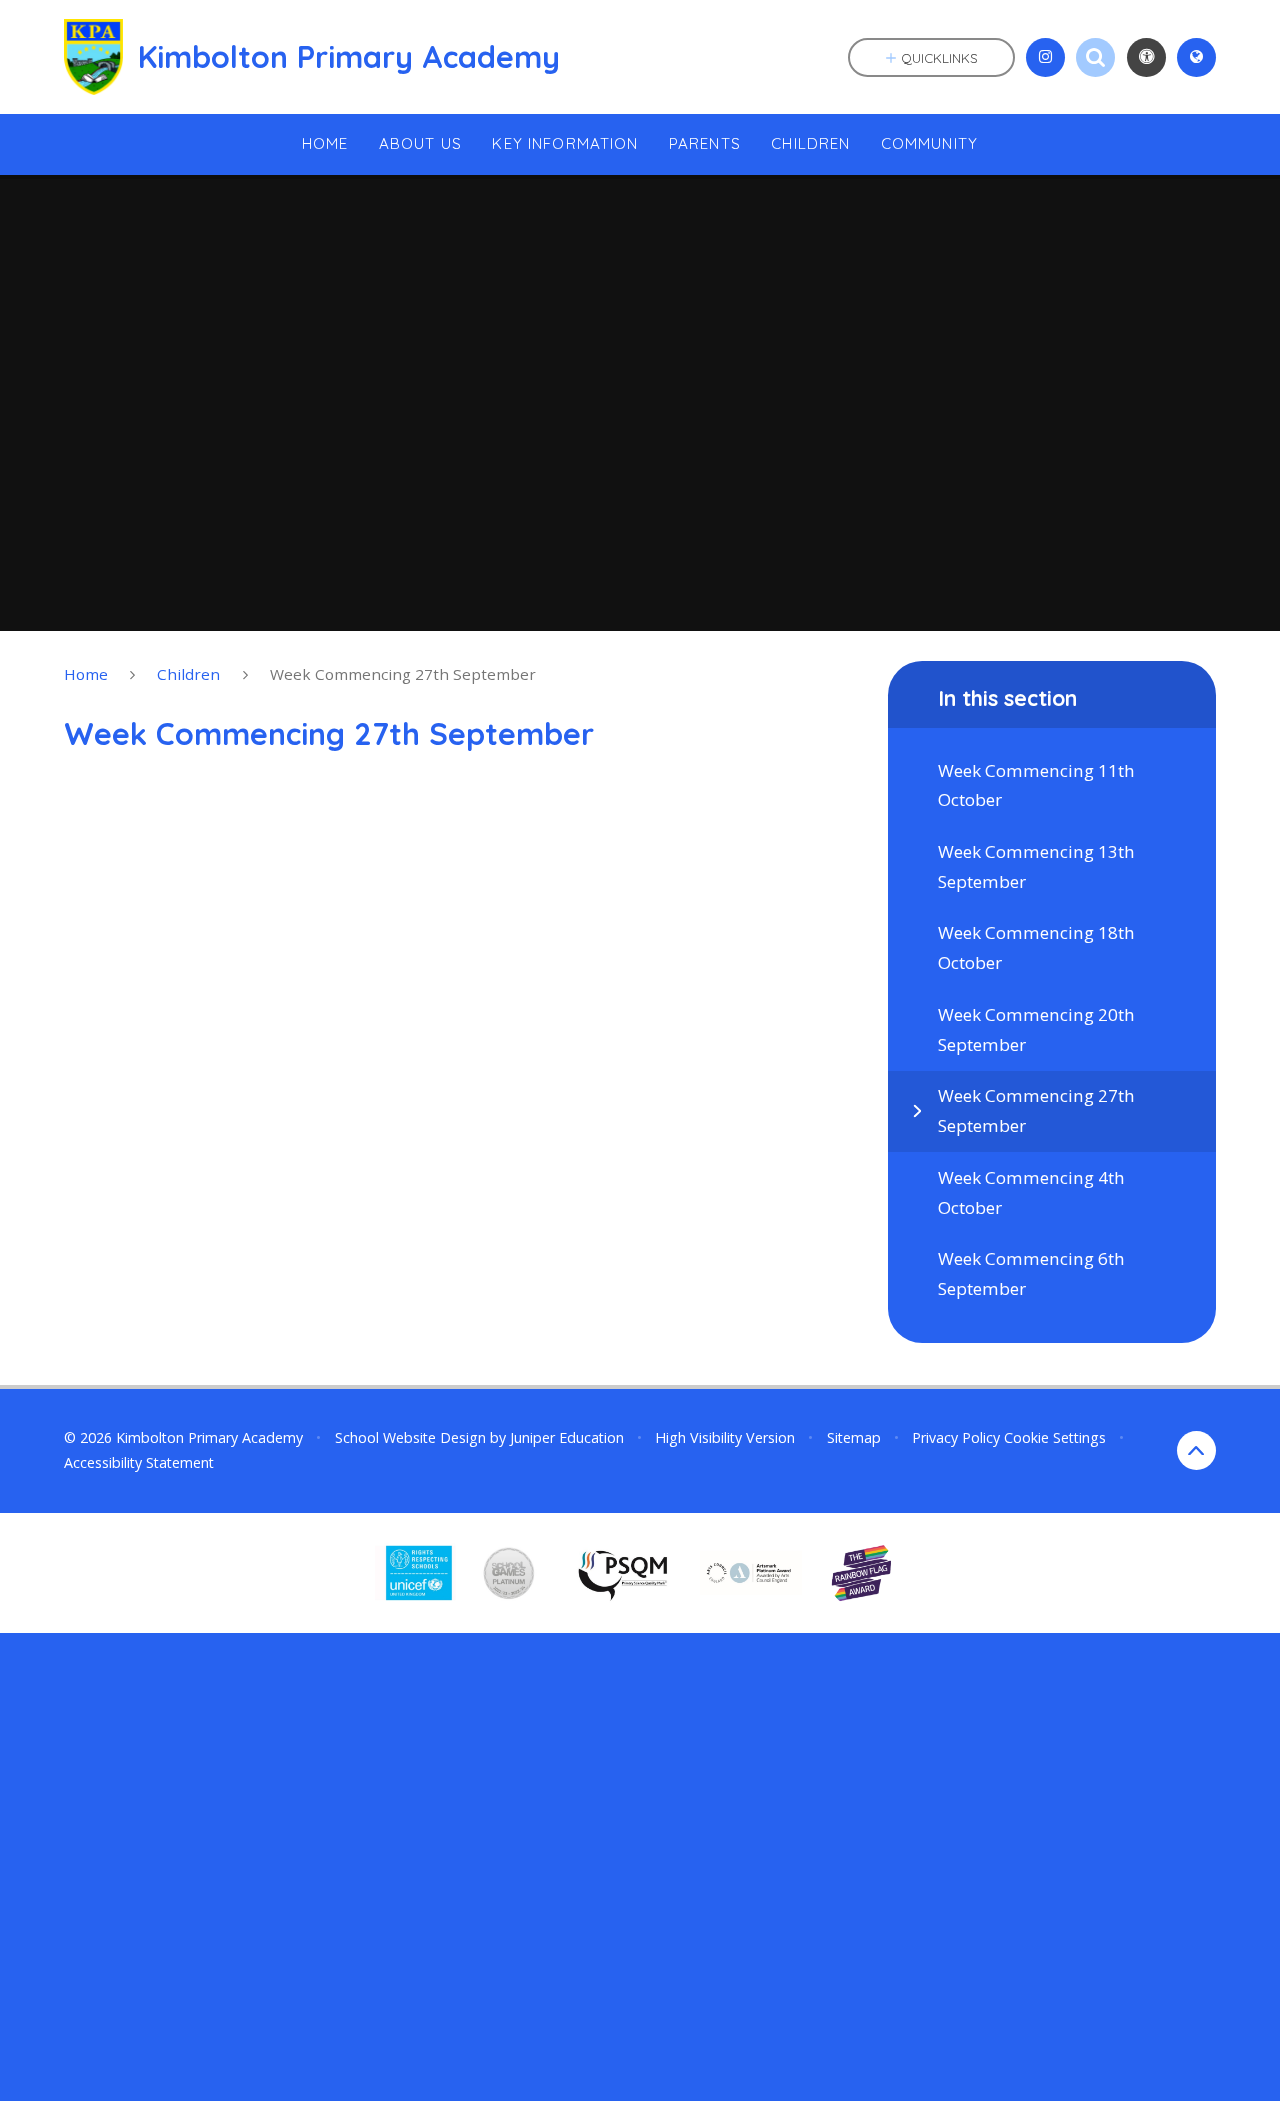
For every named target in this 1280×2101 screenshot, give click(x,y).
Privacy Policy (956, 1437)
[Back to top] (1196, 1450)
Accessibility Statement (139, 1462)
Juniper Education (567, 1437)
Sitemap (854, 1437)
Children (188, 674)
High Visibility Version (725, 1437)
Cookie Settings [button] (1055, 1437)
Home (86, 674)
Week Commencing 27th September (403, 674)
